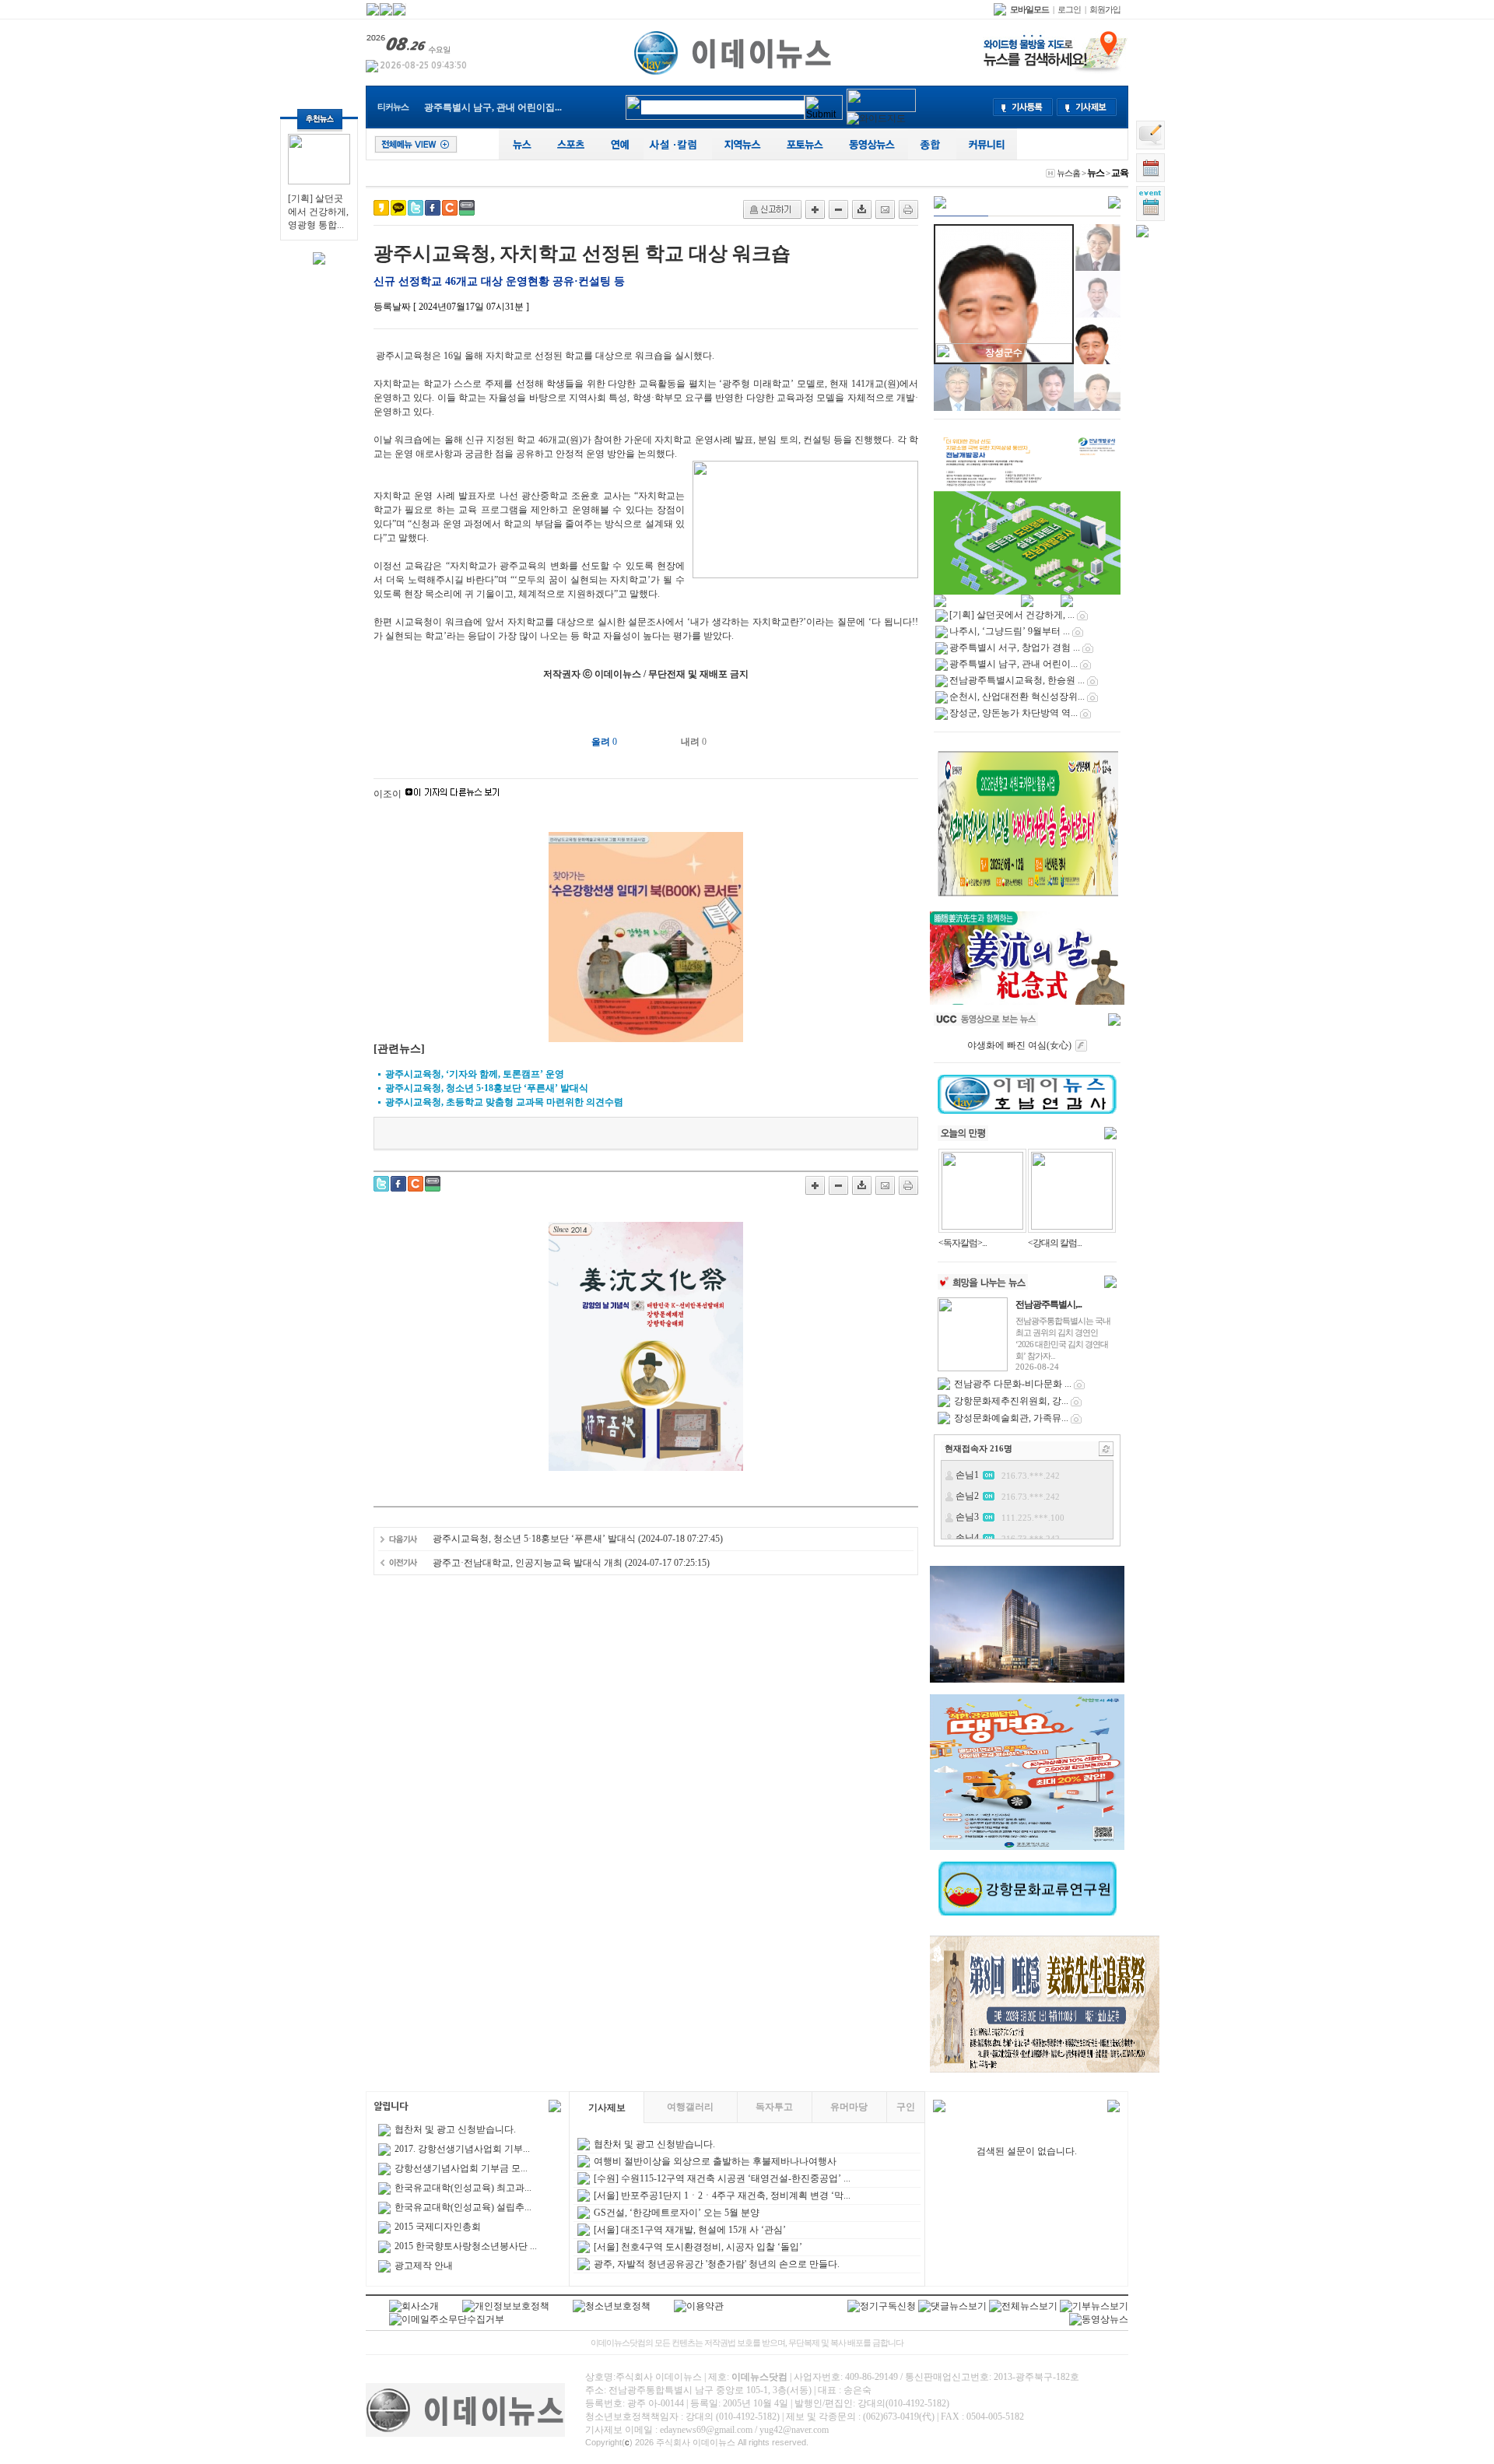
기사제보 (607, 2108)
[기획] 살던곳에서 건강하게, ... (1012, 615)
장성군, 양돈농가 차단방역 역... (1014, 713)
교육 (1120, 173)
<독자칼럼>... (963, 1243)
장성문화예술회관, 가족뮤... (1011, 1418)
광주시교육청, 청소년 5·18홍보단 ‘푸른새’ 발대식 (534, 1539)
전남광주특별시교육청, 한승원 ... (492, 110)
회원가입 (1105, 9)
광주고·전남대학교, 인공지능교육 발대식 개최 (528, 1563)
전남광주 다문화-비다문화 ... (1013, 1384)
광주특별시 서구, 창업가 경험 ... (1015, 648)
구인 (906, 2107)
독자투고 (774, 2107)
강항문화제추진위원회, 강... (1011, 1401)
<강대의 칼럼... (1055, 1243)
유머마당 (849, 2107)
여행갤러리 (690, 2107)
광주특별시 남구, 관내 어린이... (1014, 664)
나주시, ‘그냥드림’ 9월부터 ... (1010, 631)
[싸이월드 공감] (450, 208)
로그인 (1069, 9)
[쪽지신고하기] (772, 209)
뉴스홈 (1068, 173)
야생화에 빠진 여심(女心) (1019, 1045)
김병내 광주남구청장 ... (1004, 353)
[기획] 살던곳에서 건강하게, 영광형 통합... (318, 212)
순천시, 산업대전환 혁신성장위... (1017, 697)
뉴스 (1096, 173)
